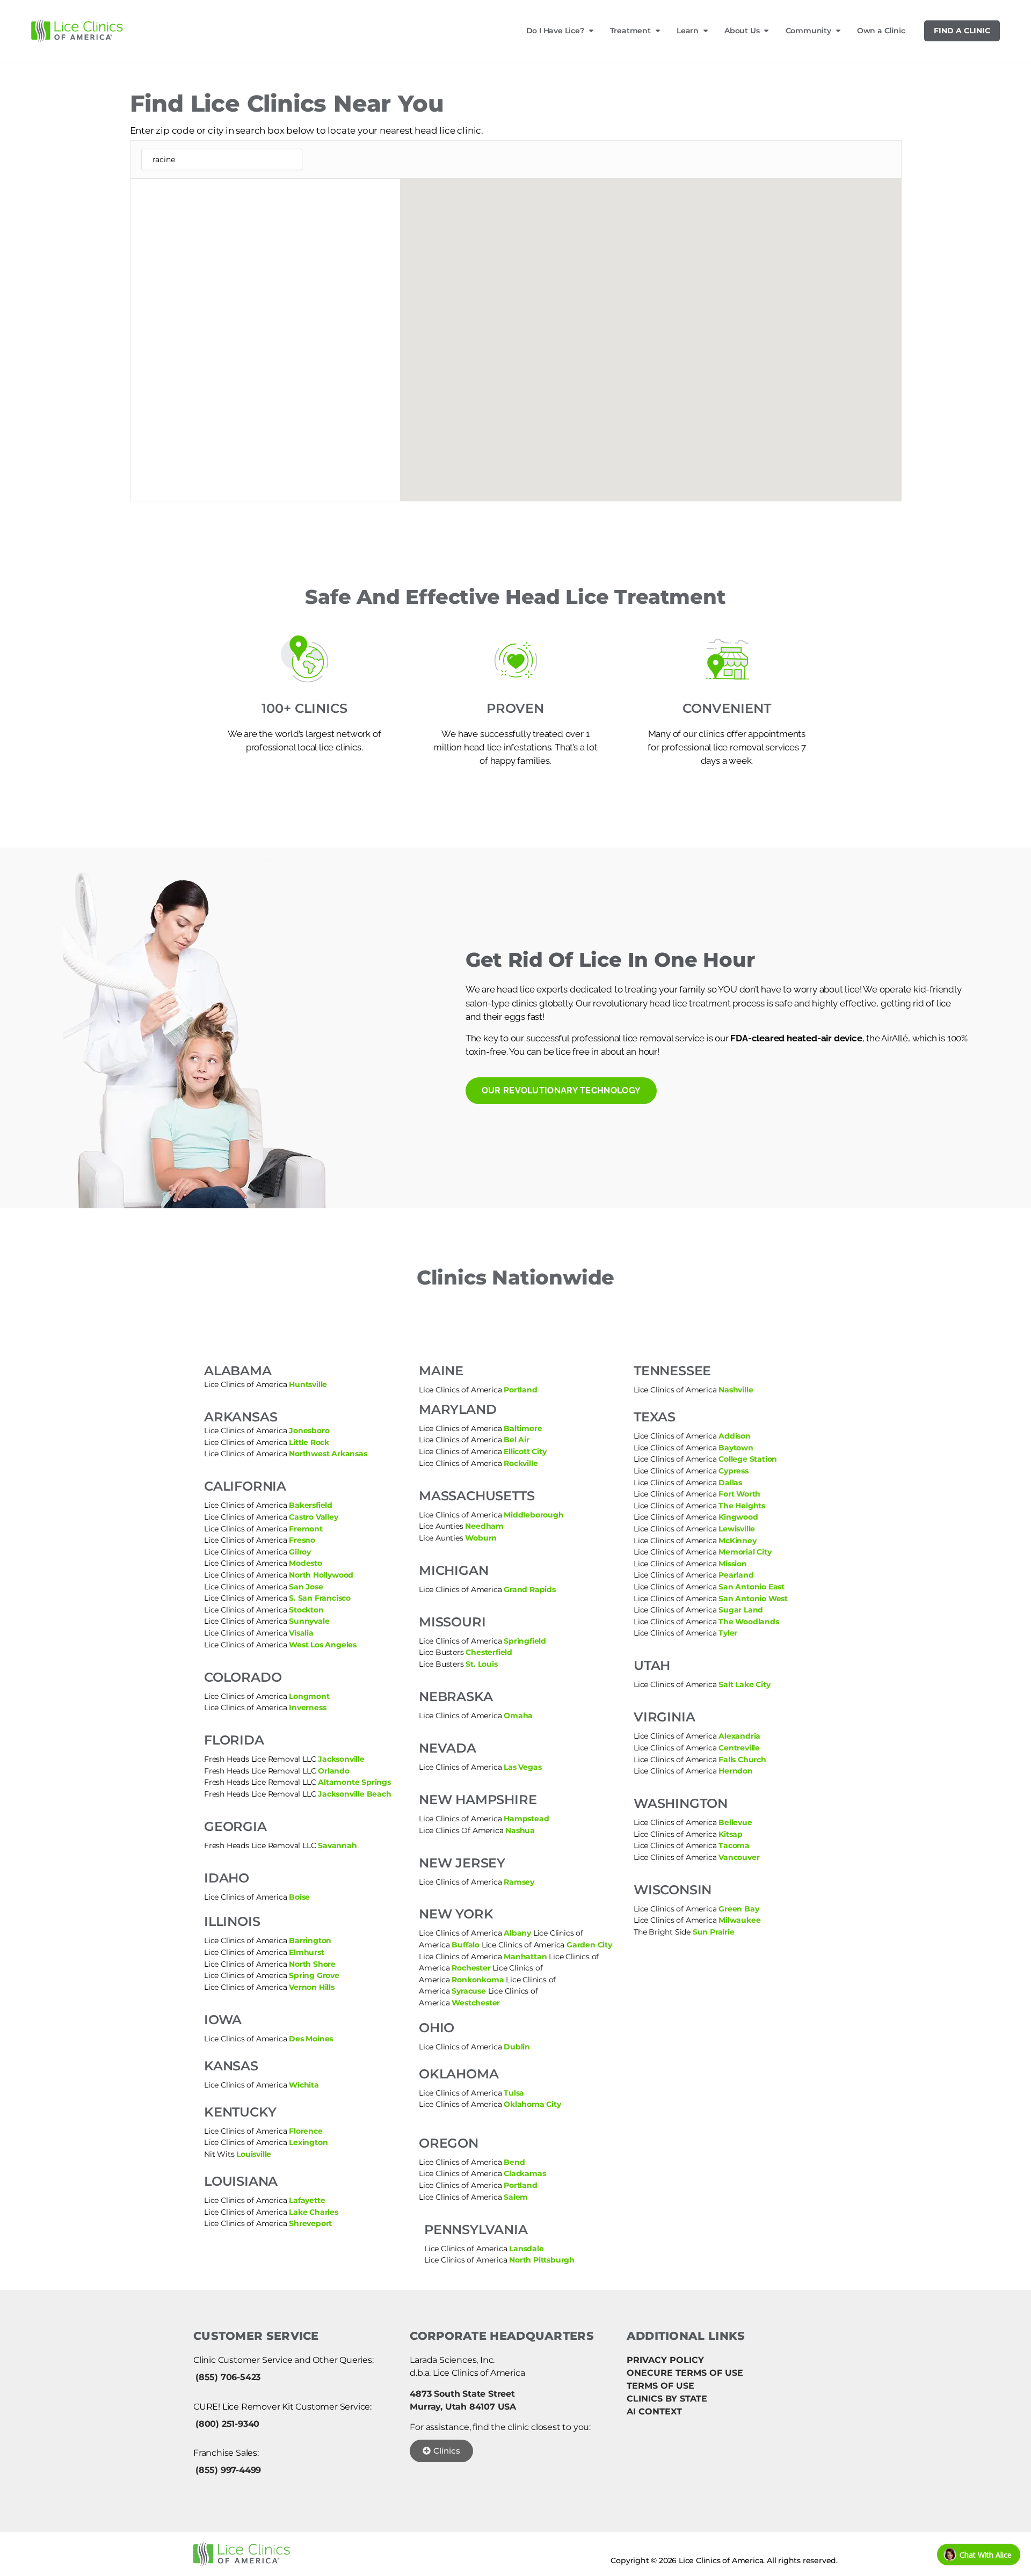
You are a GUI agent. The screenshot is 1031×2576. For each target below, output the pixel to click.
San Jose (306, 1587)
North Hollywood (321, 1575)
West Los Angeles (323, 1645)
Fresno (302, 1540)
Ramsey (519, 1882)
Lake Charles (314, 2212)
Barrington (310, 1940)
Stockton (306, 1610)
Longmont (309, 1696)
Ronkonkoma (478, 1980)
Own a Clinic (881, 31)
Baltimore (523, 1428)
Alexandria (739, 1736)
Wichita (304, 2085)
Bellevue (735, 1822)
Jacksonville (341, 1759)
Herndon (736, 1771)
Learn (688, 31)
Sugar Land (741, 1610)
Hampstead (526, 1819)
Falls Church (741, 1760)
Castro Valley (313, 1517)
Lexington (308, 2142)
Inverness (307, 1707)
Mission (733, 1564)
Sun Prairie (714, 1932)
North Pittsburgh (542, 2260)
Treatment (630, 31)
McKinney (737, 1541)
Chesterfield (489, 1652)
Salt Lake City (744, 1684)
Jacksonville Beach (354, 1794)
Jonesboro (309, 1431)
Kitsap (731, 1834)
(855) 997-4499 (228, 2470)
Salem (516, 2197)
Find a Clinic (962, 31)
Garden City (589, 1945)
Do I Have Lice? (555, 31)
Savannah (337, 1845)
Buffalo (466, 1945)
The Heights (742, 1506)
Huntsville (308, 1384)
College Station (748, 1459)
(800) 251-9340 (227, 2424)
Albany (517, 1933)
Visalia (301, 1633)
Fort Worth (739, 1494)
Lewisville (737, 1529)
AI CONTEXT (654, 2411)
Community (808, 31)
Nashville (736, 1390)
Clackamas (525, 2173)
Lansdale (526, 2249)
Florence (306, 2131)
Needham (484, 1526)
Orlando (334, 1771)
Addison (735, 1436)
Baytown (736, 1448)
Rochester (471, 1968)
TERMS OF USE (660, 2386)
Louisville (254, 2154)
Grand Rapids (530, 1589)
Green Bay (739, 1909)
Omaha (518, 1716)
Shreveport (310, 2223)
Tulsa (514, 2093)
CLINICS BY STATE (667, 2399)
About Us (742, 31)
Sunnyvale (309, 1621)
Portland (520, 1390)
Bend (514, 2162)
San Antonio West (753, 1599)
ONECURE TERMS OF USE (685, 2373)
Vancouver (739, 1857)
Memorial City (745, 1552)
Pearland (736, 1575)
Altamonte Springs (354, 1782)
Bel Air (517, 1440)
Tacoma (734, 1845)
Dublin (517, 2047)
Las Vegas (522, 1767)
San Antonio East (752, 1587)
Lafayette (307, 2200)
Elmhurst (306, 1952)
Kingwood (738, 1517)
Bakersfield (311, 1505)
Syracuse (469, 1991)
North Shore (312, 1964)
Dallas (730, 1483)
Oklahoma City (532, 2104)
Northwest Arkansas (328, 1454)
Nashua (520, 1830)
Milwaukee (739, 1920)
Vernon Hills (312, 1987)
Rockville (521, 1463)
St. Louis (481, 1664)
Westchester (476, 2003)
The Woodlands (749, 1622)
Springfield (525, 1641)
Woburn (481, 1538)
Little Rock (309, 1442)
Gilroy (300, 1552)
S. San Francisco (320, 1598)
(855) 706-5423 (228, 2377)
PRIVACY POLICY (665, 2360)
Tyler (728, 1633)
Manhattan (525, 1957)
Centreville (739, 1748)
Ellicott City (525, 1451)
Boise (299, 1897)
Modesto (306, 1563)
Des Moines (311, 2039)
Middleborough (533, 1515)
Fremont (306, 1529)
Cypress (734, 1471)
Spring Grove (314, 1975)
